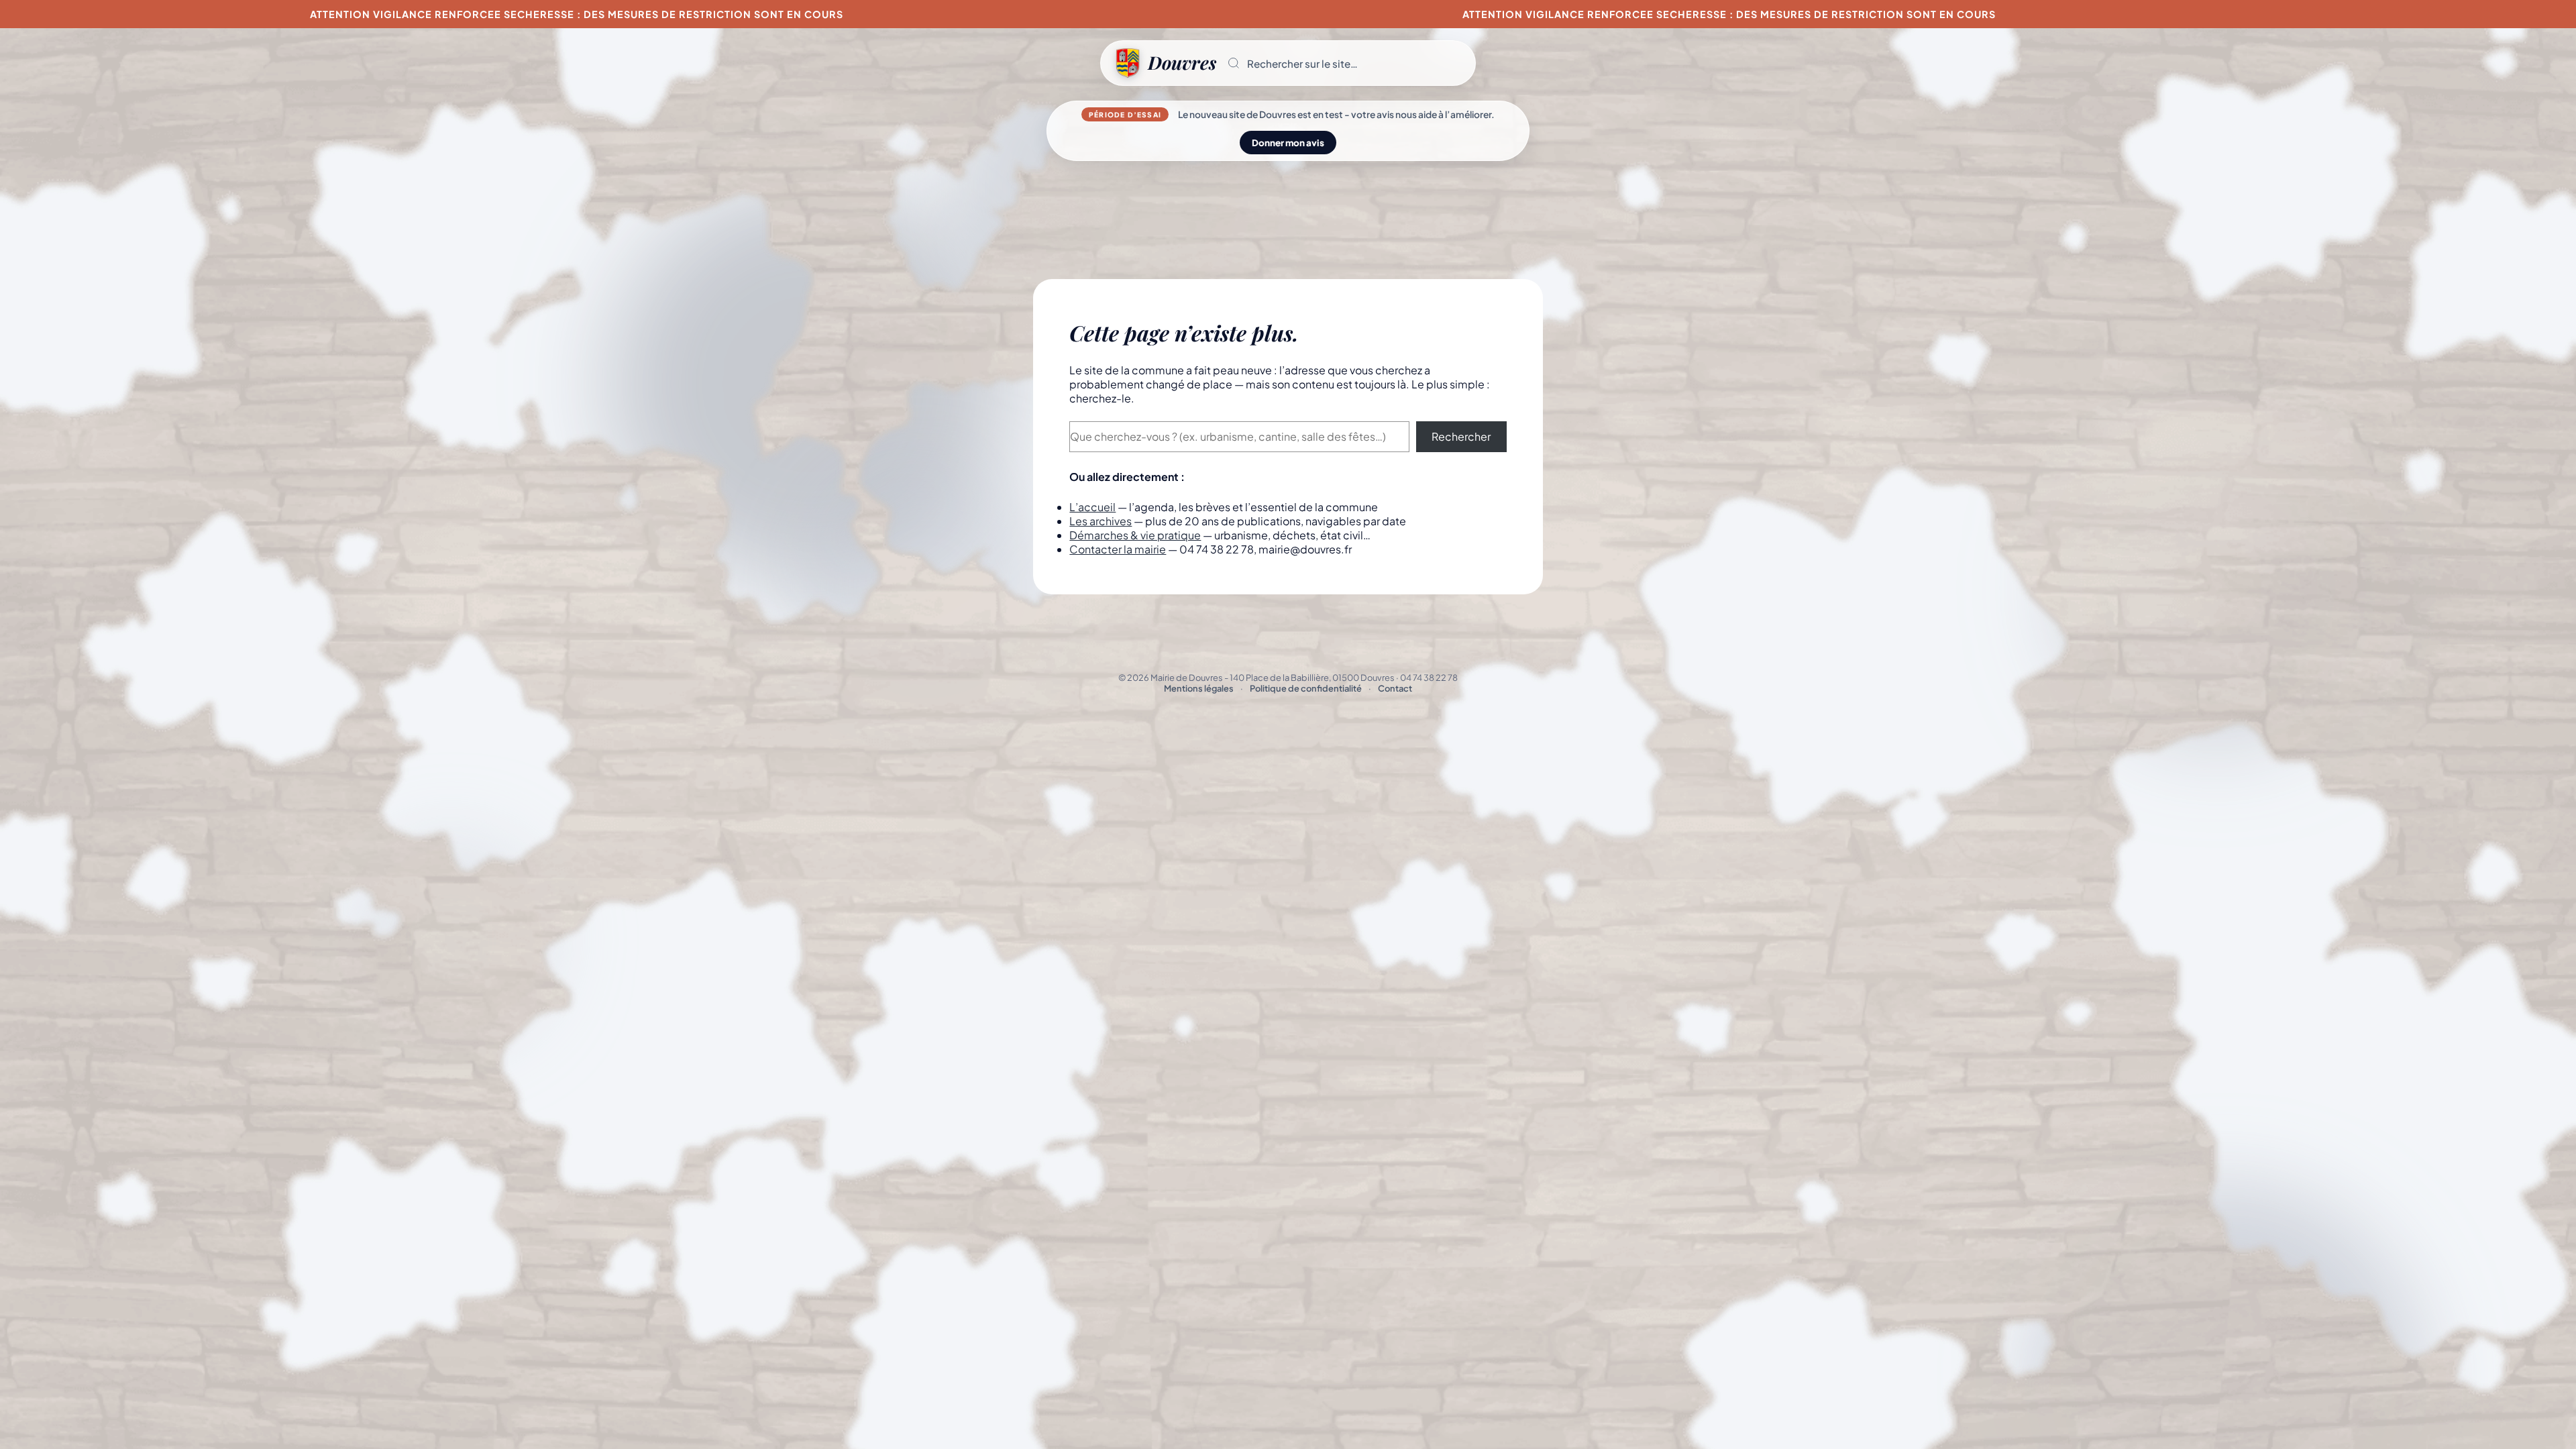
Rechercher (1461, 436)
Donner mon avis (1288, 143)
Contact (1395, 688)
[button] (1346, 63)
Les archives (1101, 521)
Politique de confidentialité (1306, 688)
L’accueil (1092, 507)
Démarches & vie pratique (1135, 535)
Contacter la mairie (1118, 549)
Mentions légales (1199, 688)
